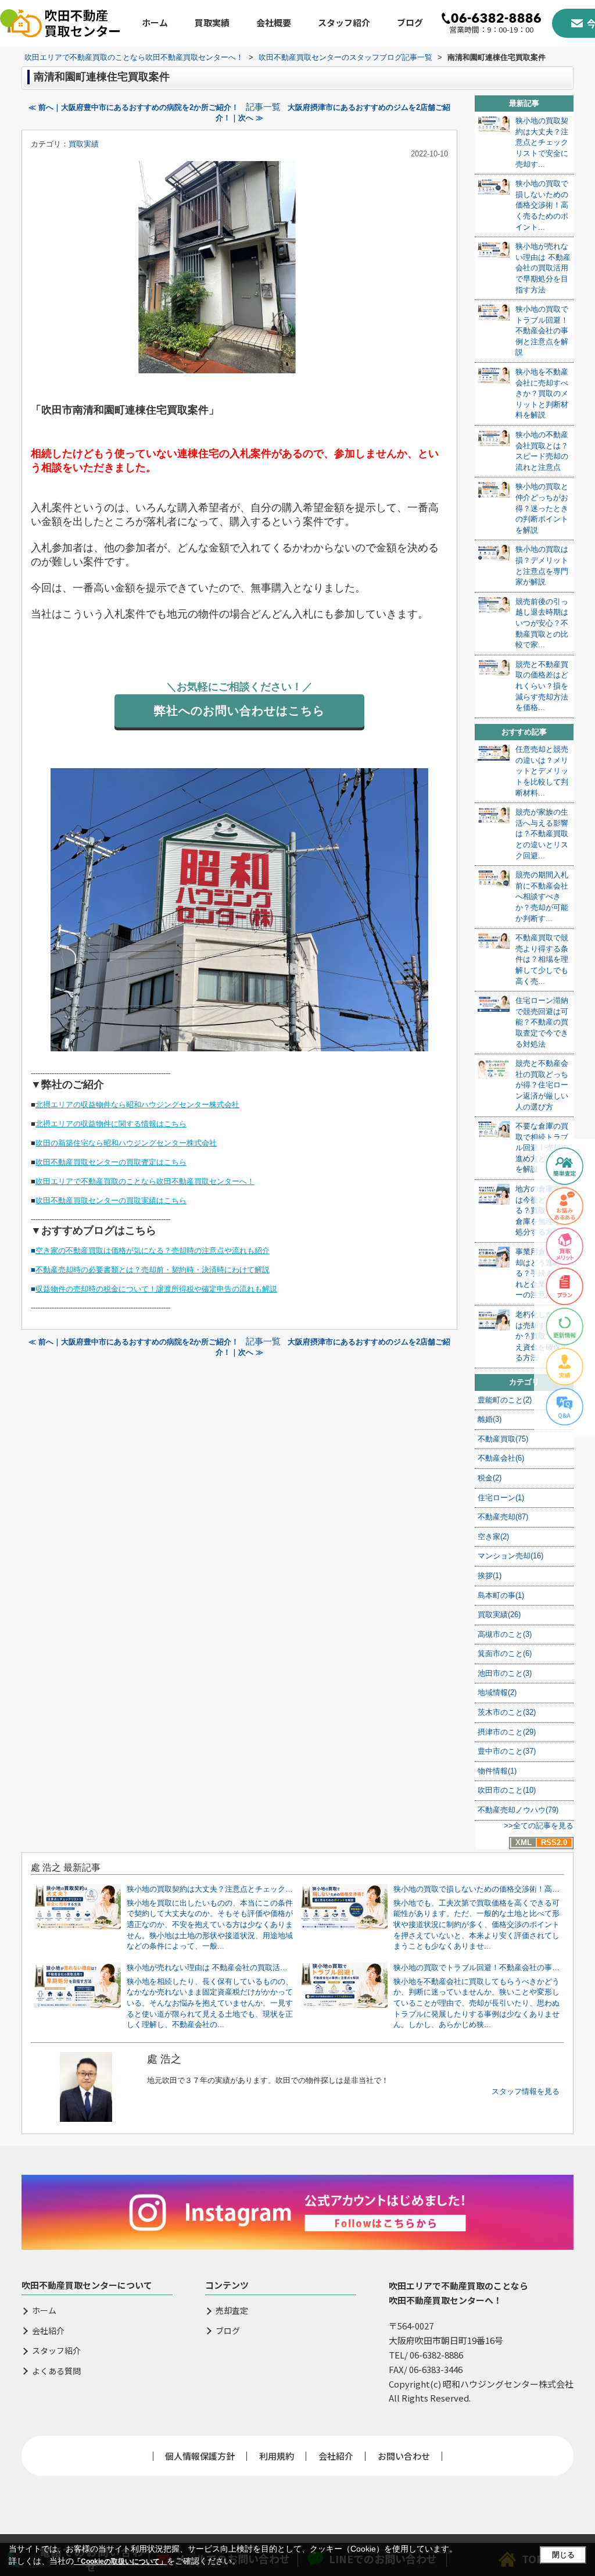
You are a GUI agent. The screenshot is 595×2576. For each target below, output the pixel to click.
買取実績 (212, 22)
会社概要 (274, 22)
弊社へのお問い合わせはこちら (239, 711)
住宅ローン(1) (501, 1498)
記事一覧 (263, 107)
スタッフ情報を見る (526, 2091)
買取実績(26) (499, 1615)
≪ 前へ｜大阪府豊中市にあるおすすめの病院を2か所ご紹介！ (134, 107)
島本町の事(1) (501, 1595)
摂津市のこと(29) (507, 1732)
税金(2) (490, 1478)
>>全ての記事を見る (539, 1826)
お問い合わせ (404, 2456)
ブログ (410, 22)
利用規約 (277, 2456)
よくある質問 (56, 2371)
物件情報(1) (497, 1771)
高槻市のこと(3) (505, 1634)
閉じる (563, 2555)
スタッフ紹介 (344, 22)
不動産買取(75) (503, 1439)
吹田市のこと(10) (507, 1790)
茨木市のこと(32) (507, 1712)
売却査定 (232, 2311)
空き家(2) (493, 1537)
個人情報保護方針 (200, 2456)
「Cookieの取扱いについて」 (120, 2561)
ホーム (155, 22)
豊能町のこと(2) (505, 1400)
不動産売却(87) (503, 1517)
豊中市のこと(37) (507, 1751)
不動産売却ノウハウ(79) (518, 1810)
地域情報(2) (497, 1692)
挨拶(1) (490, 1576)
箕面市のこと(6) (505, 1653)
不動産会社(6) (501, 1458)
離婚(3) (490, 1419)
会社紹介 (48, 2331)
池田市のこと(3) (505, 1673)
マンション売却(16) (510, 1556)
